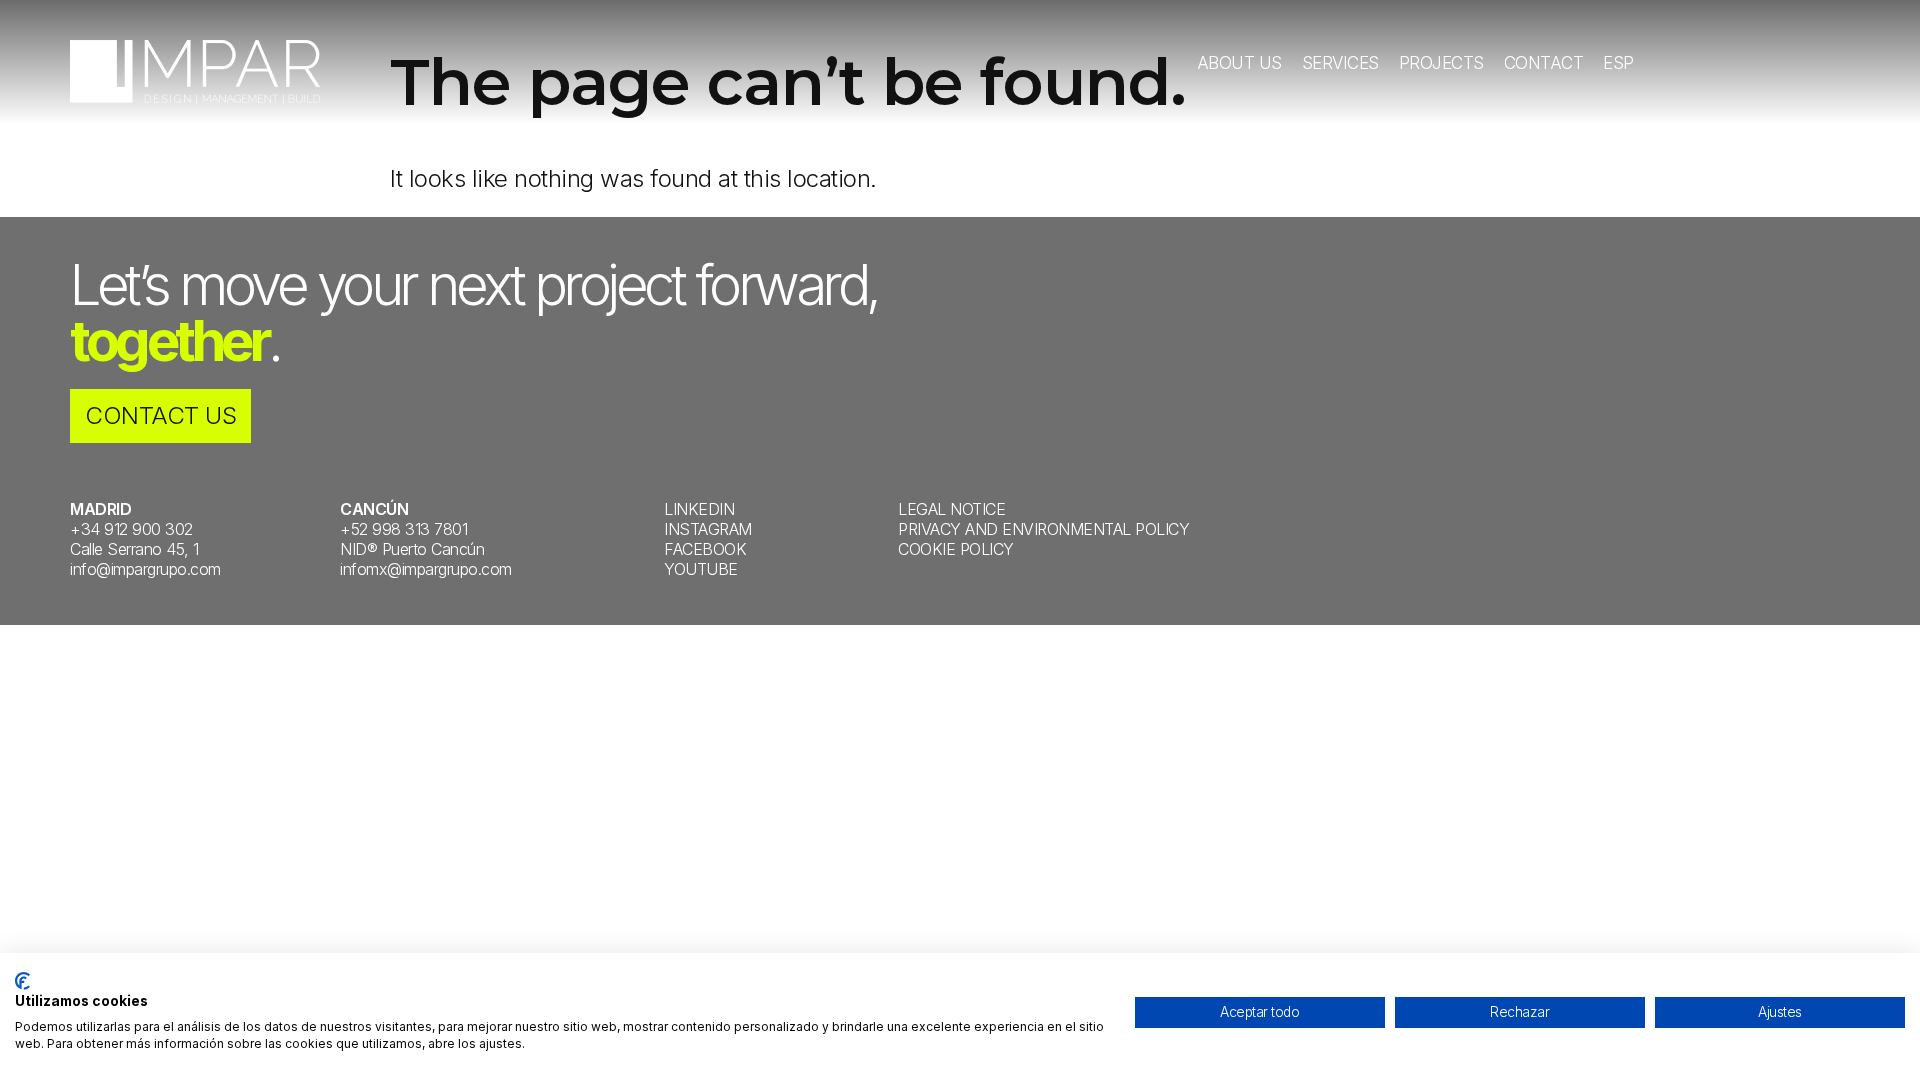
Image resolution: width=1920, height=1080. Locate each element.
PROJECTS (1441, 63)
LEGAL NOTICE (951, 509)
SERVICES (1340, 63)
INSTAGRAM (708, 529)
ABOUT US (1239, 63)
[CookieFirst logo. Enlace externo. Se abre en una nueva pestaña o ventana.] (22, 981)
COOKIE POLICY (956, 549)
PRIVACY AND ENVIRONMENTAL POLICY (1043, 529)
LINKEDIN (699, 509)
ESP (1618, 63)
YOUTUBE (701, 569)
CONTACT (1544, 63)
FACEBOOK (705, 549)
